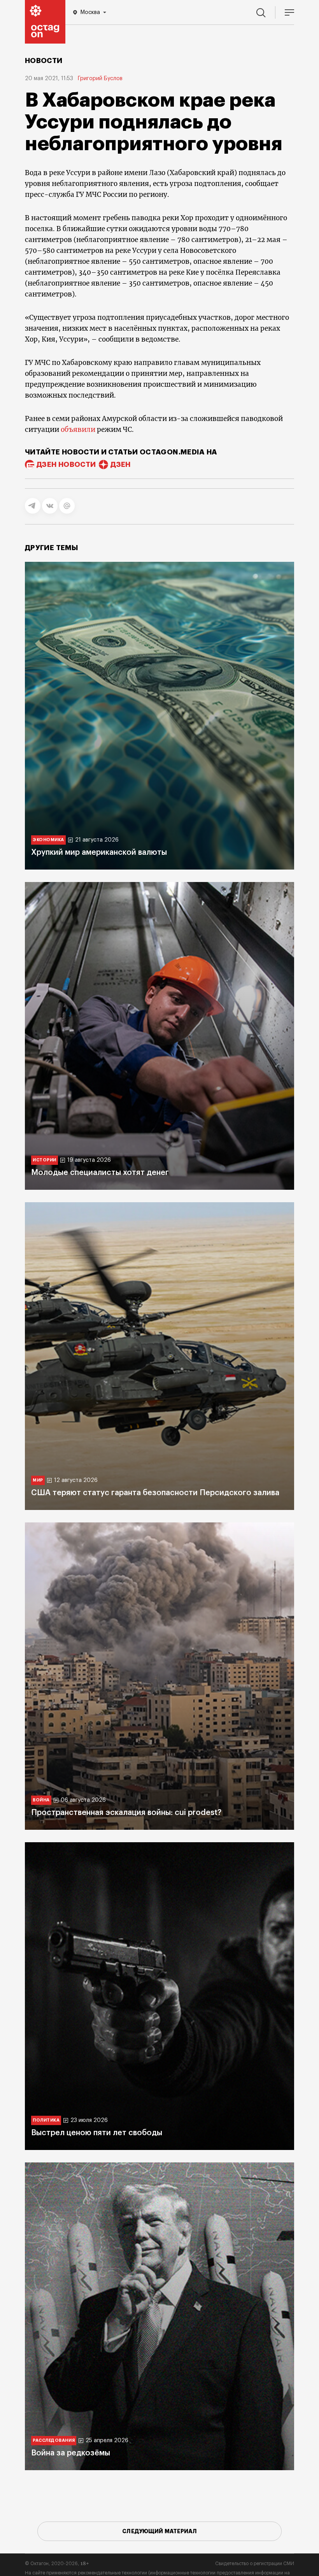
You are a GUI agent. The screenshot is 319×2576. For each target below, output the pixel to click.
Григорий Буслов (100, 79)
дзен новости (66, 465)
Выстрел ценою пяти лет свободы (97, 2133)
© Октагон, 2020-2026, (57, 2564)
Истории (45, 1160)
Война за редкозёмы (71, 2453)
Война (41, 1800)
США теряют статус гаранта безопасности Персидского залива (155, 1493)
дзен (120, 465)
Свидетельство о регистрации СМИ (255, 2564)
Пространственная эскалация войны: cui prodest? (126, 1813)
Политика (46, 2120)
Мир (38, 1480)
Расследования (54, 2440)
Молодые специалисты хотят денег (100, 1173)
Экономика (48, 840)
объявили (78, 430)
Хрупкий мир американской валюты (99, 852)
